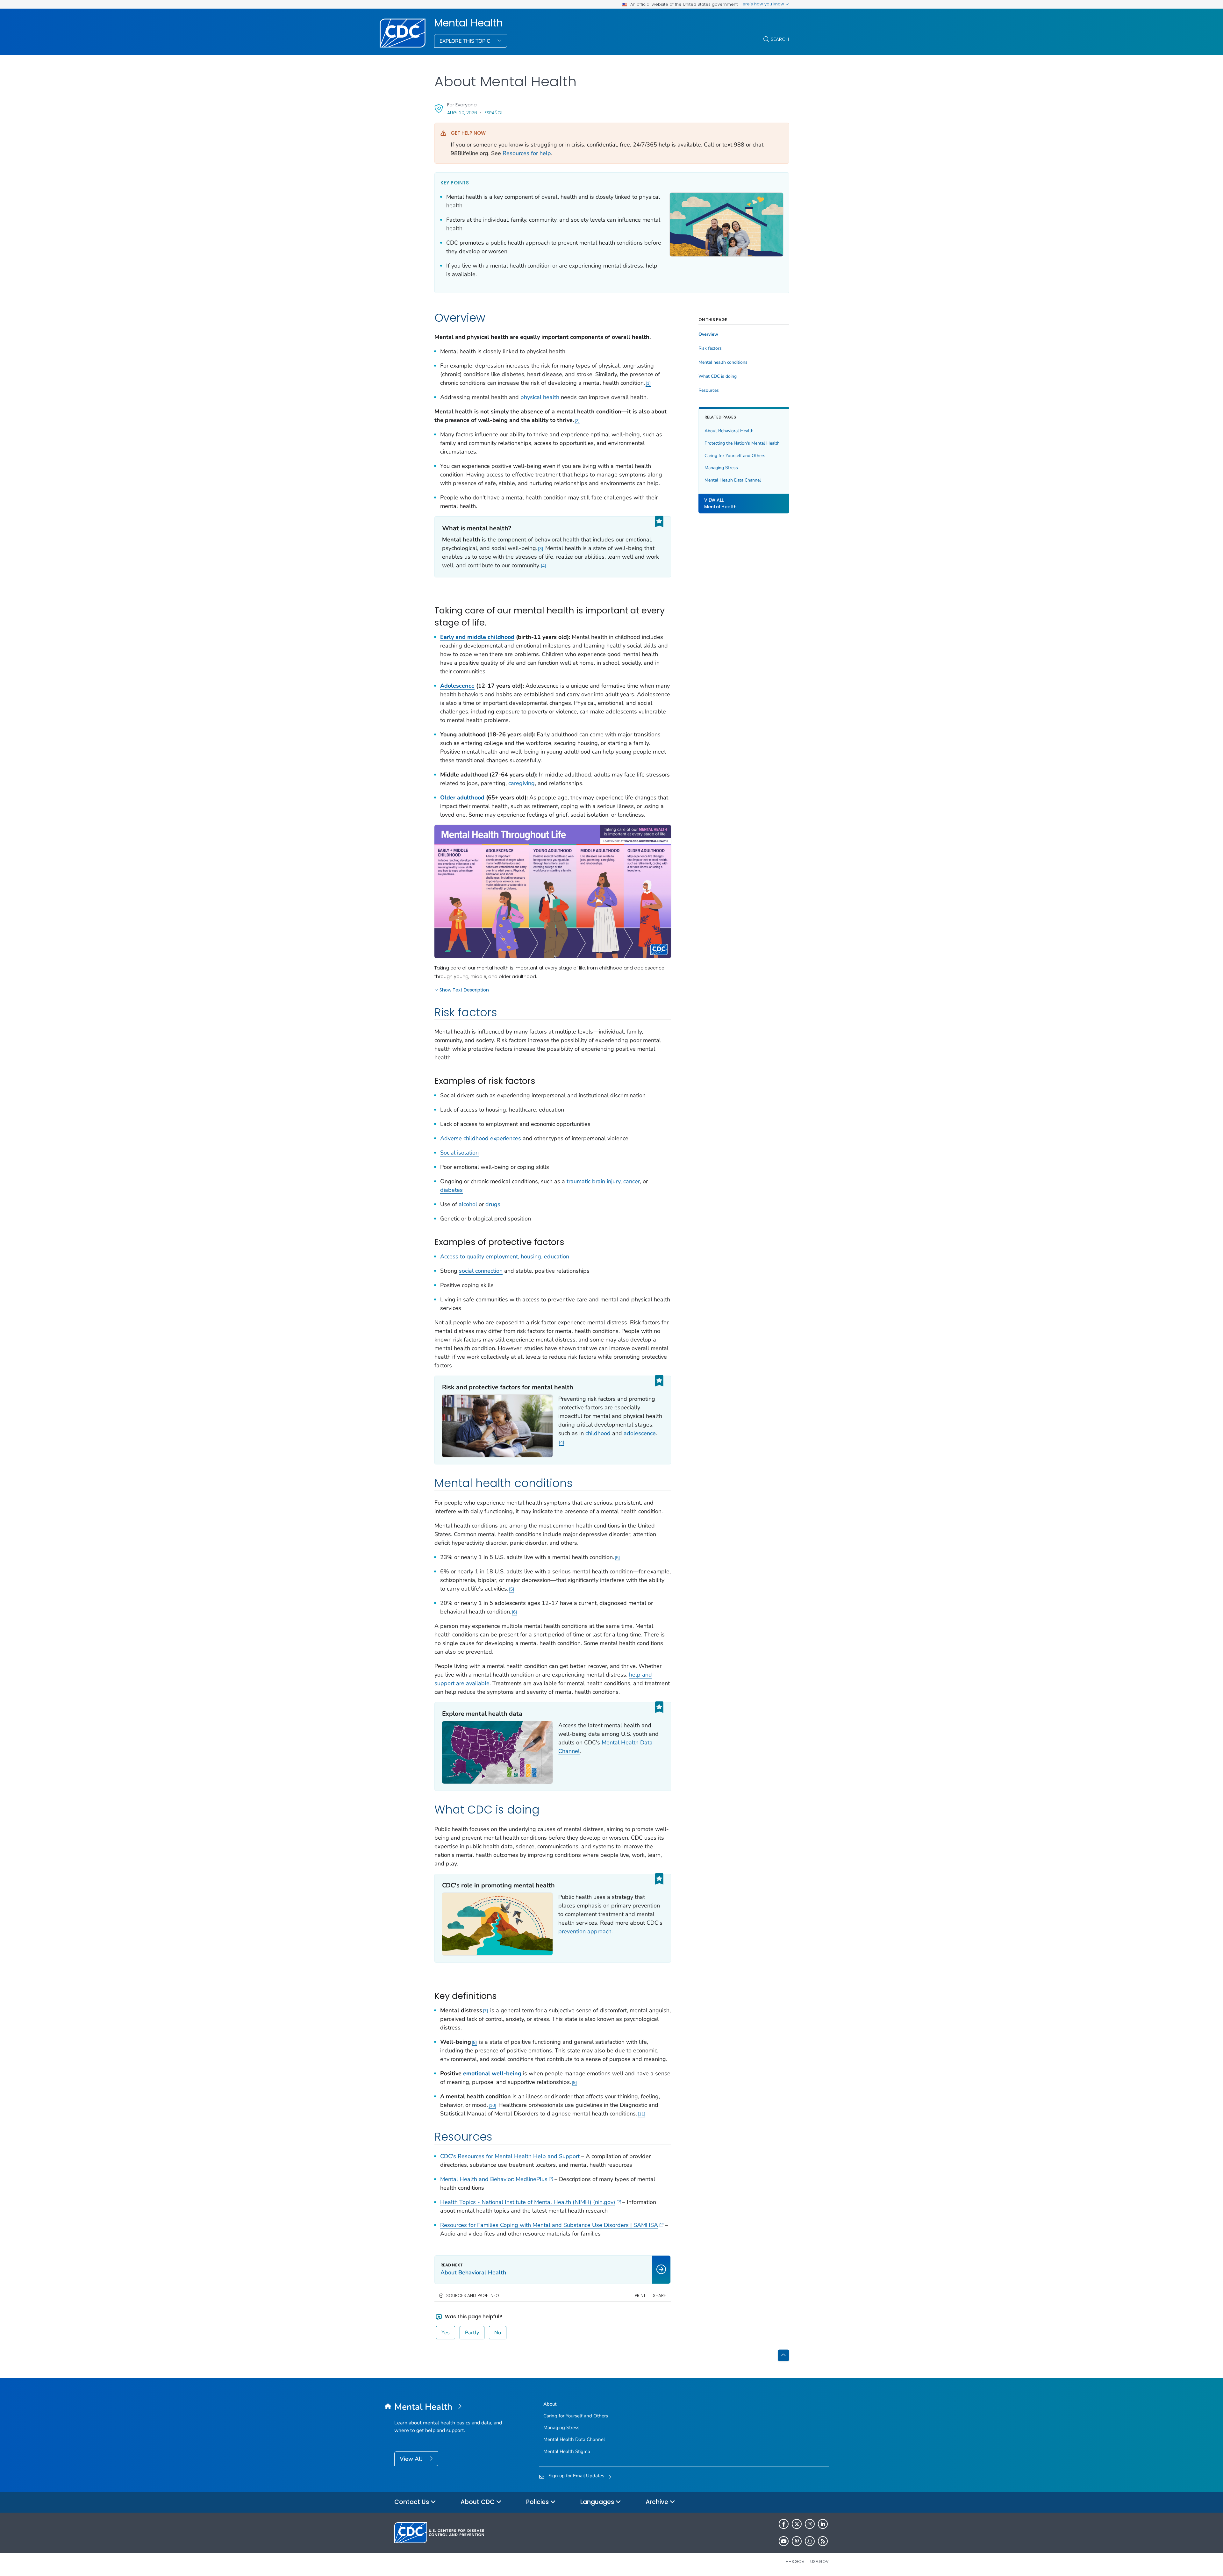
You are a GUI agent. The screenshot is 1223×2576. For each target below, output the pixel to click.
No (498, 2333)
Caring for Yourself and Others (735, 456)
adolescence (640, 1433)
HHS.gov (795, 2562)
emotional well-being (492, 2073)
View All (412, 2459)
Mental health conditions (723, 362)
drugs (493, 1204)
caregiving (522, 783)
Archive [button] (658, 2502)
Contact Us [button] (412, 2502)
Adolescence (457, 686)
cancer (632, 1181)
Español (494, 113)
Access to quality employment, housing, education (505, 1256)
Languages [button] (598, 2502)
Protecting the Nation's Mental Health (742, 443)
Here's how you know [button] (762, 4)
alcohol (468, 1204)
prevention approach (585, 1931)
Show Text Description (464, 990)
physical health (540, 397)
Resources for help (527, 153)
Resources (709, 390)
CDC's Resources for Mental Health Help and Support (510, 2156)
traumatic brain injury (594, 1181)
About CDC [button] (478, 2502)
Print (640, 2296)
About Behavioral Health (729, 431)
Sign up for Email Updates (576, 2476)
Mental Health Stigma (567, 2451)
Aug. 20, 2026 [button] (462, 113)
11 (641, 2114)
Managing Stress (721, 468)
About (550, 2404)
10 (492, 2105)
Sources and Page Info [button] (473, 2296)
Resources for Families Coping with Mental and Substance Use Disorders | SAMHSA (549, 2225)
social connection (481, 1271)
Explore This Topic (465, 41)
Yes (446, 2333)
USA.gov (819, 2562)
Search (780, 39)
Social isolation (459, 1153)
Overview (708, 334)
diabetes (451, 1190)
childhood (598, 1433)
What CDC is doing (718, 376)
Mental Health (468, 23)
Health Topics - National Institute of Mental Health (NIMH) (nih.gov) (528, 2202)
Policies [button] (538, 2502)
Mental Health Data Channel (733, 480)
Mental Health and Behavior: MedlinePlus (494, 2179)
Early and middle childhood (477, 637)
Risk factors (710, 348)
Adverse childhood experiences (481, 1138)
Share (659, 2296)
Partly (472, 2333)
